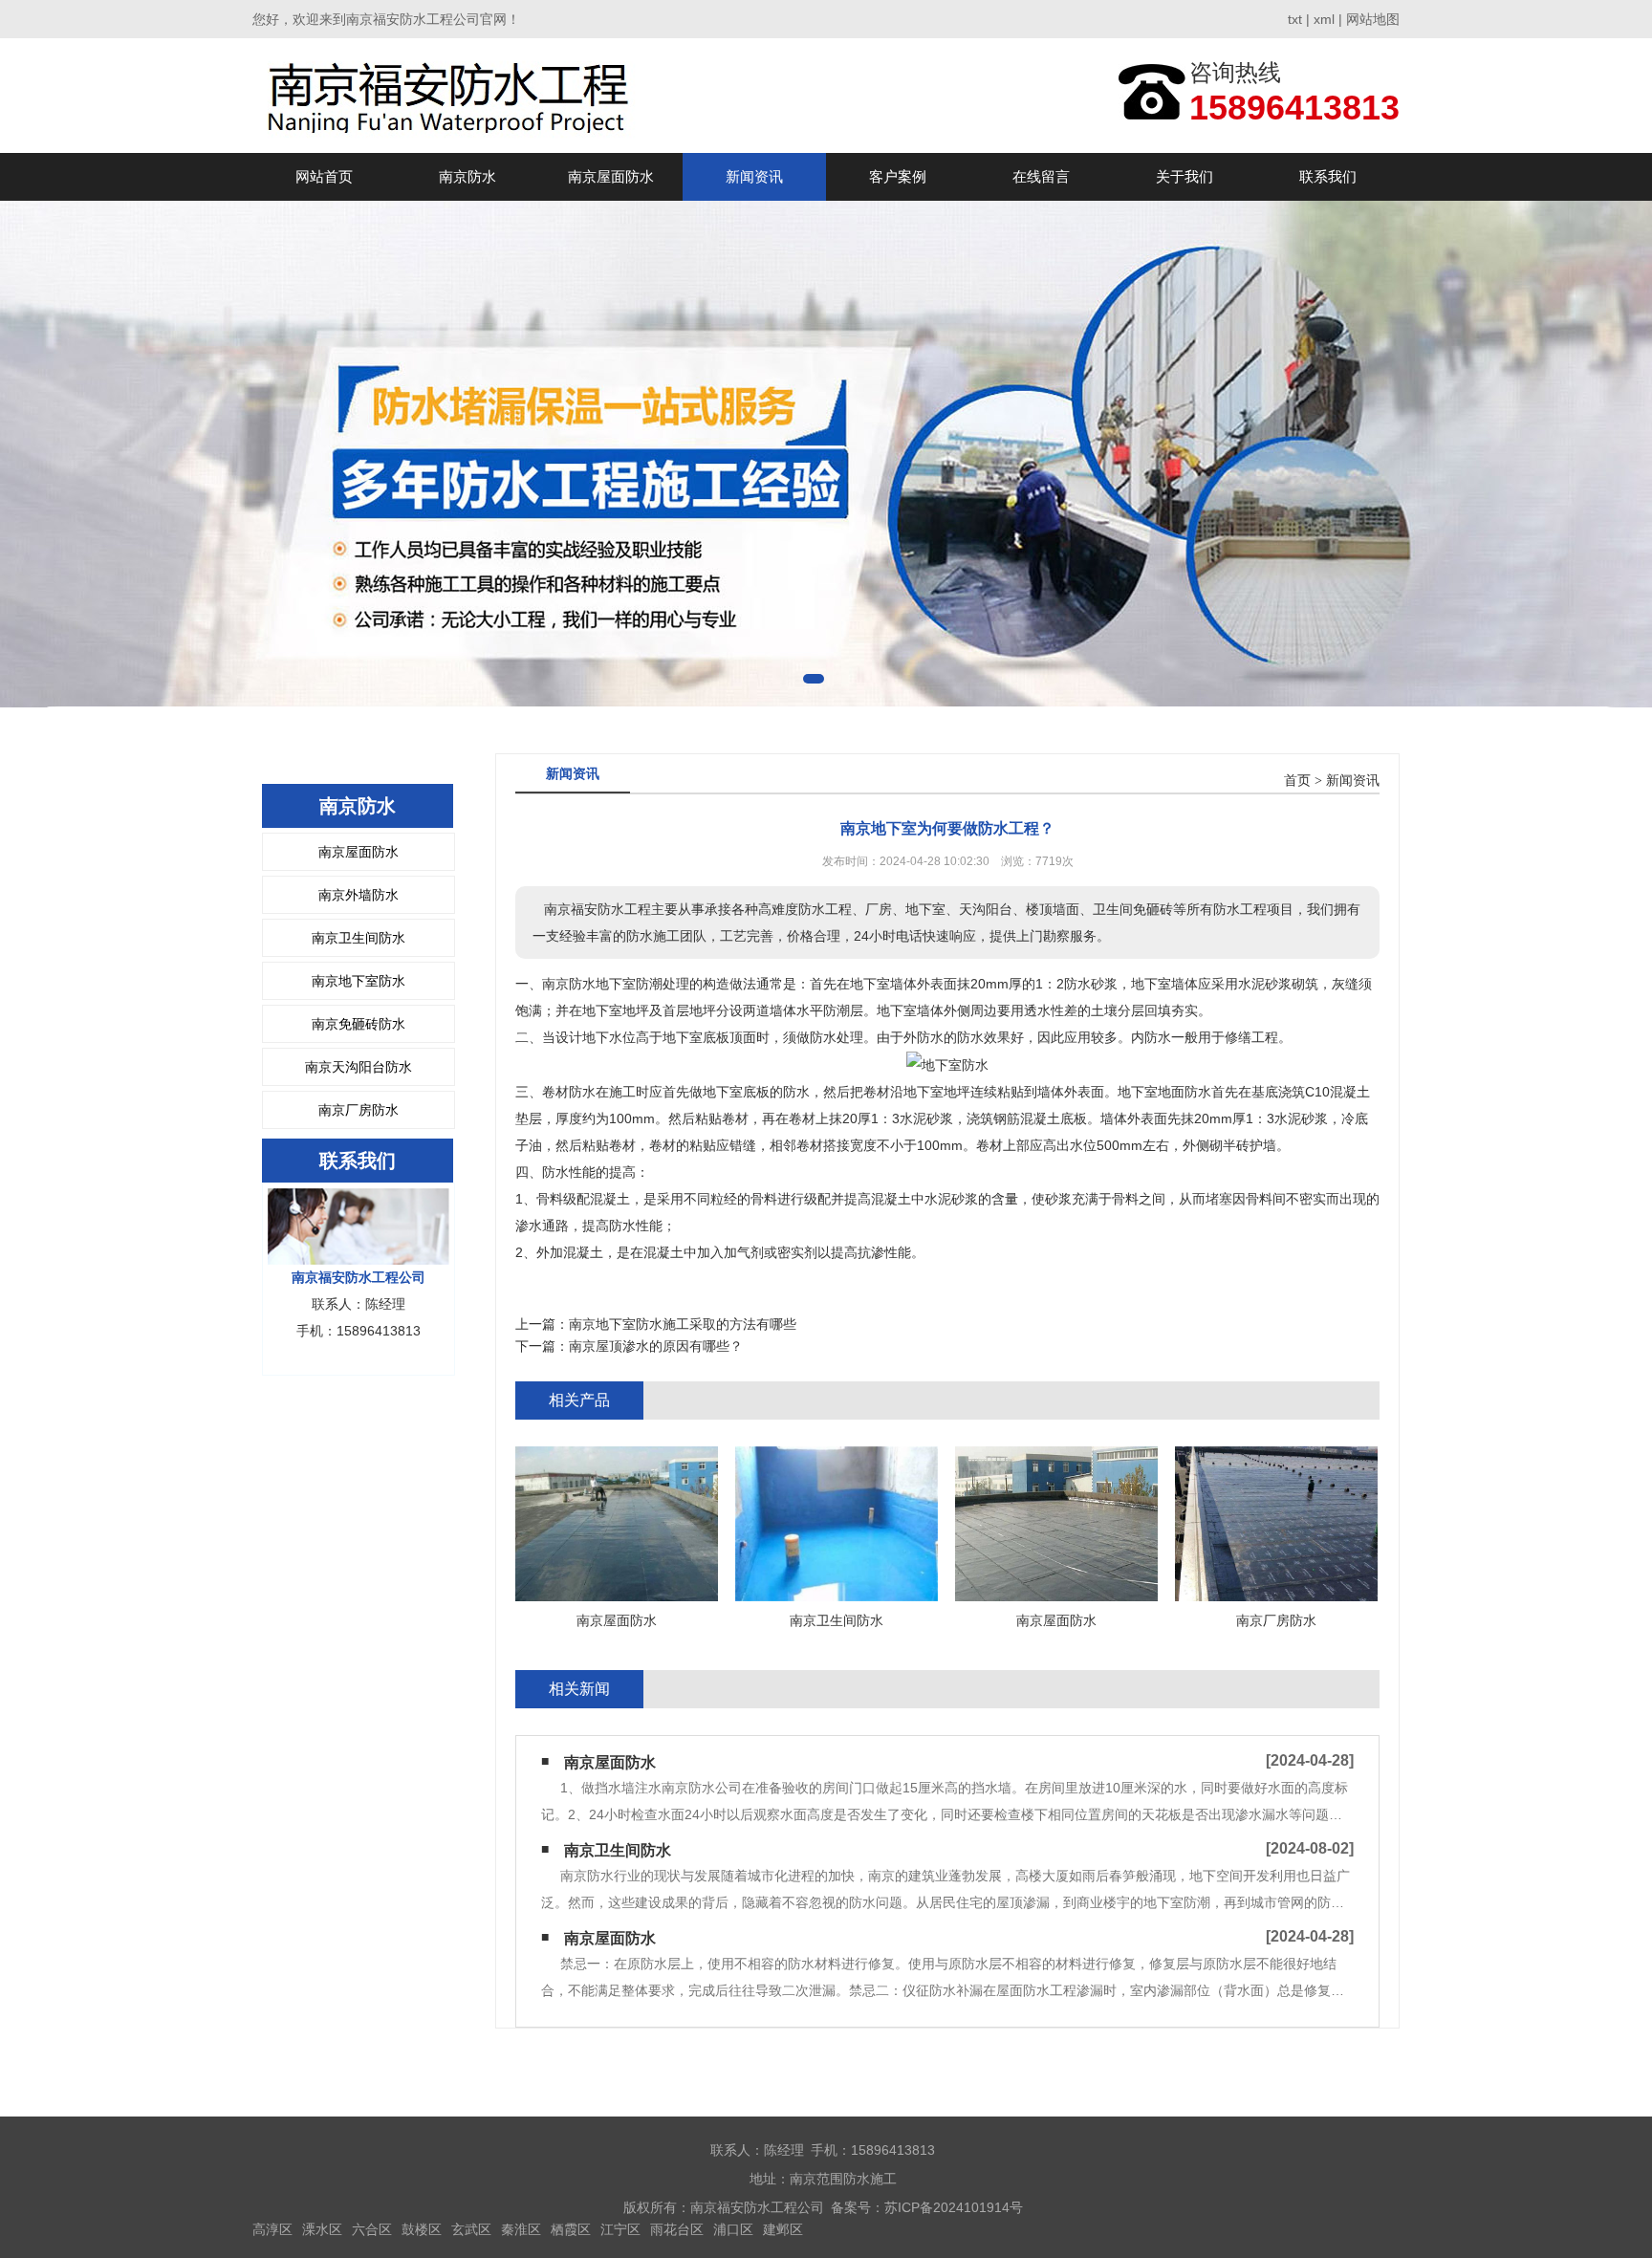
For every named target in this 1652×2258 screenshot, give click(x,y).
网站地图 (1373, 19)
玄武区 (471, 2229)
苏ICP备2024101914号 (954, 2207)
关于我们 (1185, 176)
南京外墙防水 (359, 895)
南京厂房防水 (359, 1110)
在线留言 (1041, 176)
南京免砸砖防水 (359, 1024)
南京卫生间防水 (359, 938)
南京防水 (467, 176)
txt (1295, 19)
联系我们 (1328, 176)
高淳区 (272, 2229)
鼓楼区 (422, 2229)
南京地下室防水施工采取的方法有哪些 (683, 1324)
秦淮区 (521, 2229)
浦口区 (733, 2229)
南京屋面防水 (611, 176)
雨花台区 (677, 2229)
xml (1324, 19)
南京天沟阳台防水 (359, 1067)
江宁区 (620, 2229)
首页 (1297, 781)
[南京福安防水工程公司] (449, 95)
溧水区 (322, 2229)
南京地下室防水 (359, 981)
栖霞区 (571, 2229)
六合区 (372, 2229)
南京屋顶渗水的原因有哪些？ (656, 1346)
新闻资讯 (754, 176)
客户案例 (898, 176)
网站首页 (324, 176)
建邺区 (783, 2229)
